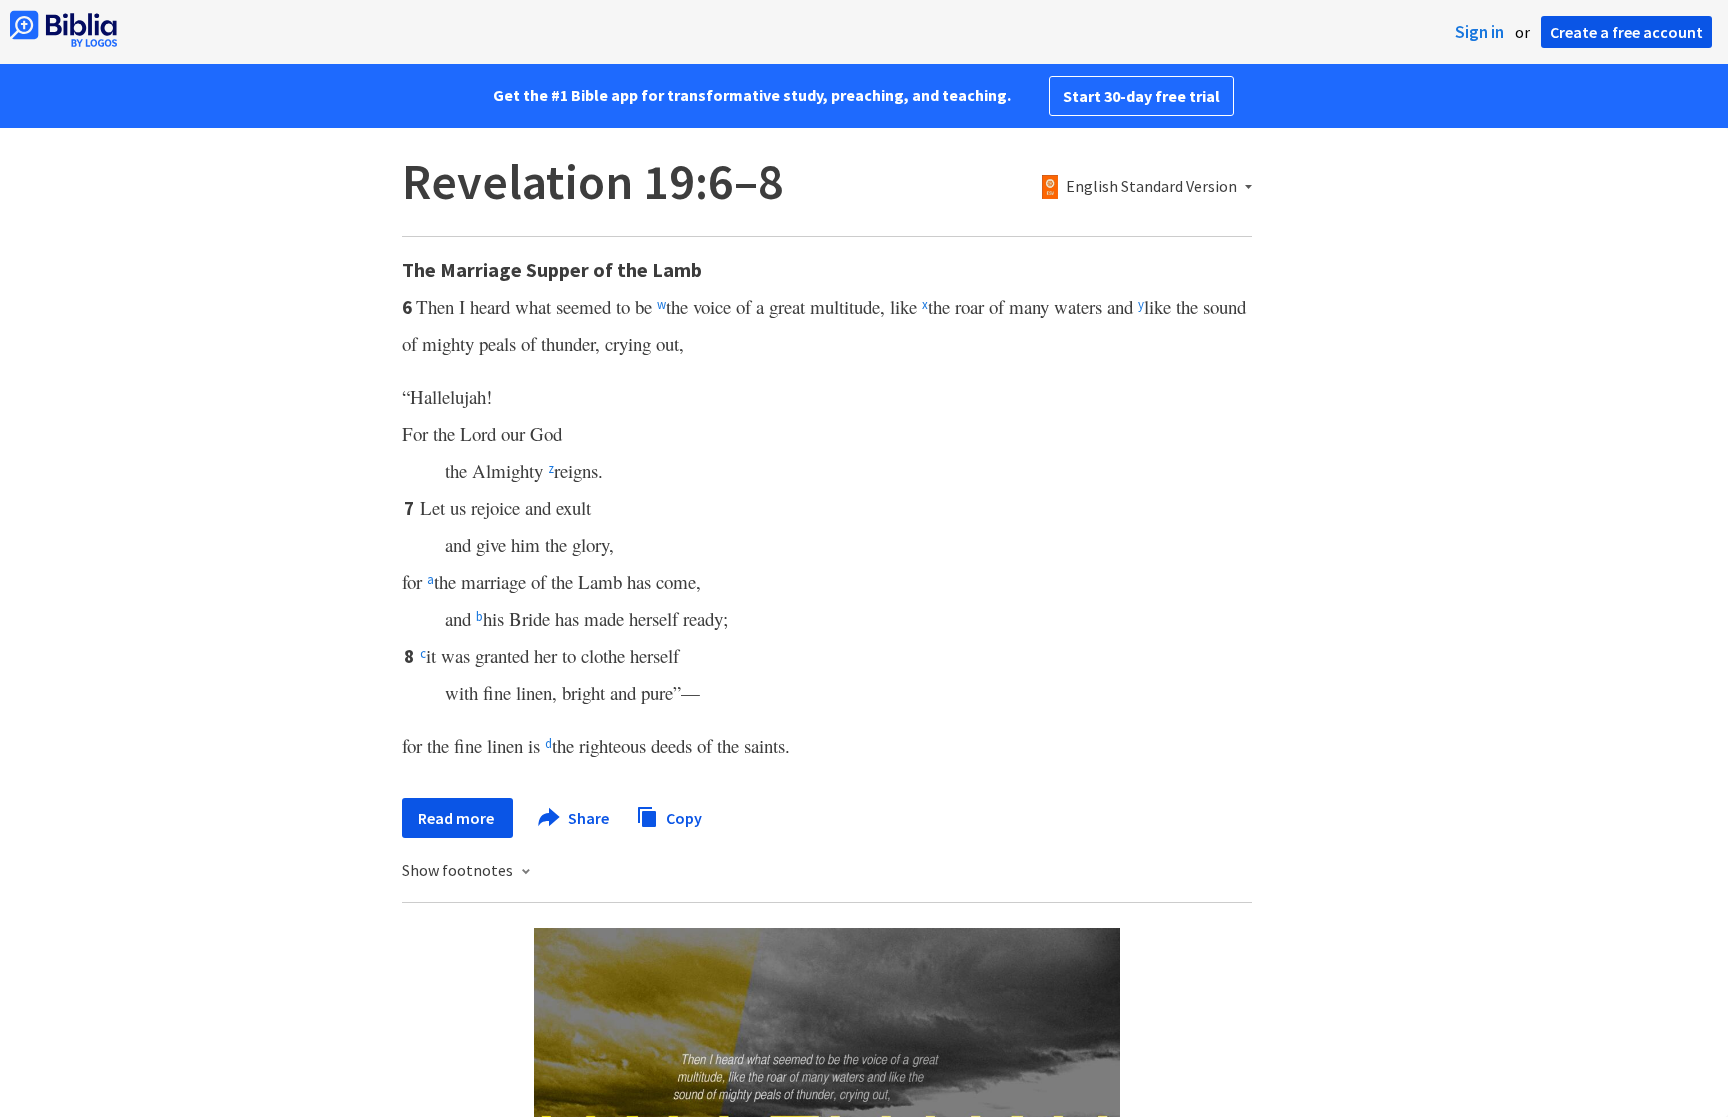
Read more (457, 818)
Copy (682, 817)
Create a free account (1626, 32)
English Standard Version (1151, 187)
